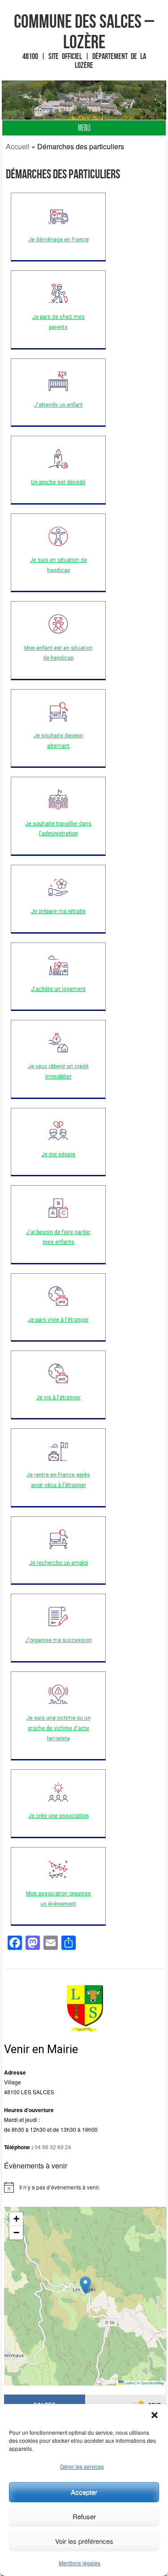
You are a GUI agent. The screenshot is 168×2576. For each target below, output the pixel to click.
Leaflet (129, 2383)
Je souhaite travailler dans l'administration (58, 829)
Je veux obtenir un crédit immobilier (58, 1071)
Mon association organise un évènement (58, 1899)
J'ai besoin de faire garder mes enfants (58, 1237)
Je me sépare (58, 1154)
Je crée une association (58, 1816)
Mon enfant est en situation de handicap (58, 653)
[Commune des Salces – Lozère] (84, 100)
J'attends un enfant (58, 405)
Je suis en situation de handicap (58, 565)
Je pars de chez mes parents (58, 322)
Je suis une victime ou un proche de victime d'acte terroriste (58, 1728)
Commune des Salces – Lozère (84, 31)
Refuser (84, 2516)
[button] (155, 2415)
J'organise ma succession (58, 1640)
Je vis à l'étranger (58, 1397)
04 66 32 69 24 (53, 2147)
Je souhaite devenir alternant (58, 741)
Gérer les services (82, 2466)
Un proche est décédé (58, 482)
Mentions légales (80, 2563)
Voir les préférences (84, 2541)
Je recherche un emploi (58, 1563)
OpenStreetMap (152, 2383)
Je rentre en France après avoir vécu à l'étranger (58, 1480)
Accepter (84, 2492)
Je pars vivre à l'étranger (58, 1320)
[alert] (85, 2187)
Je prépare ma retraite (58, 911)
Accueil (18, 146)
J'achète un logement (58, 989)
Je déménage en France (58, 240)
